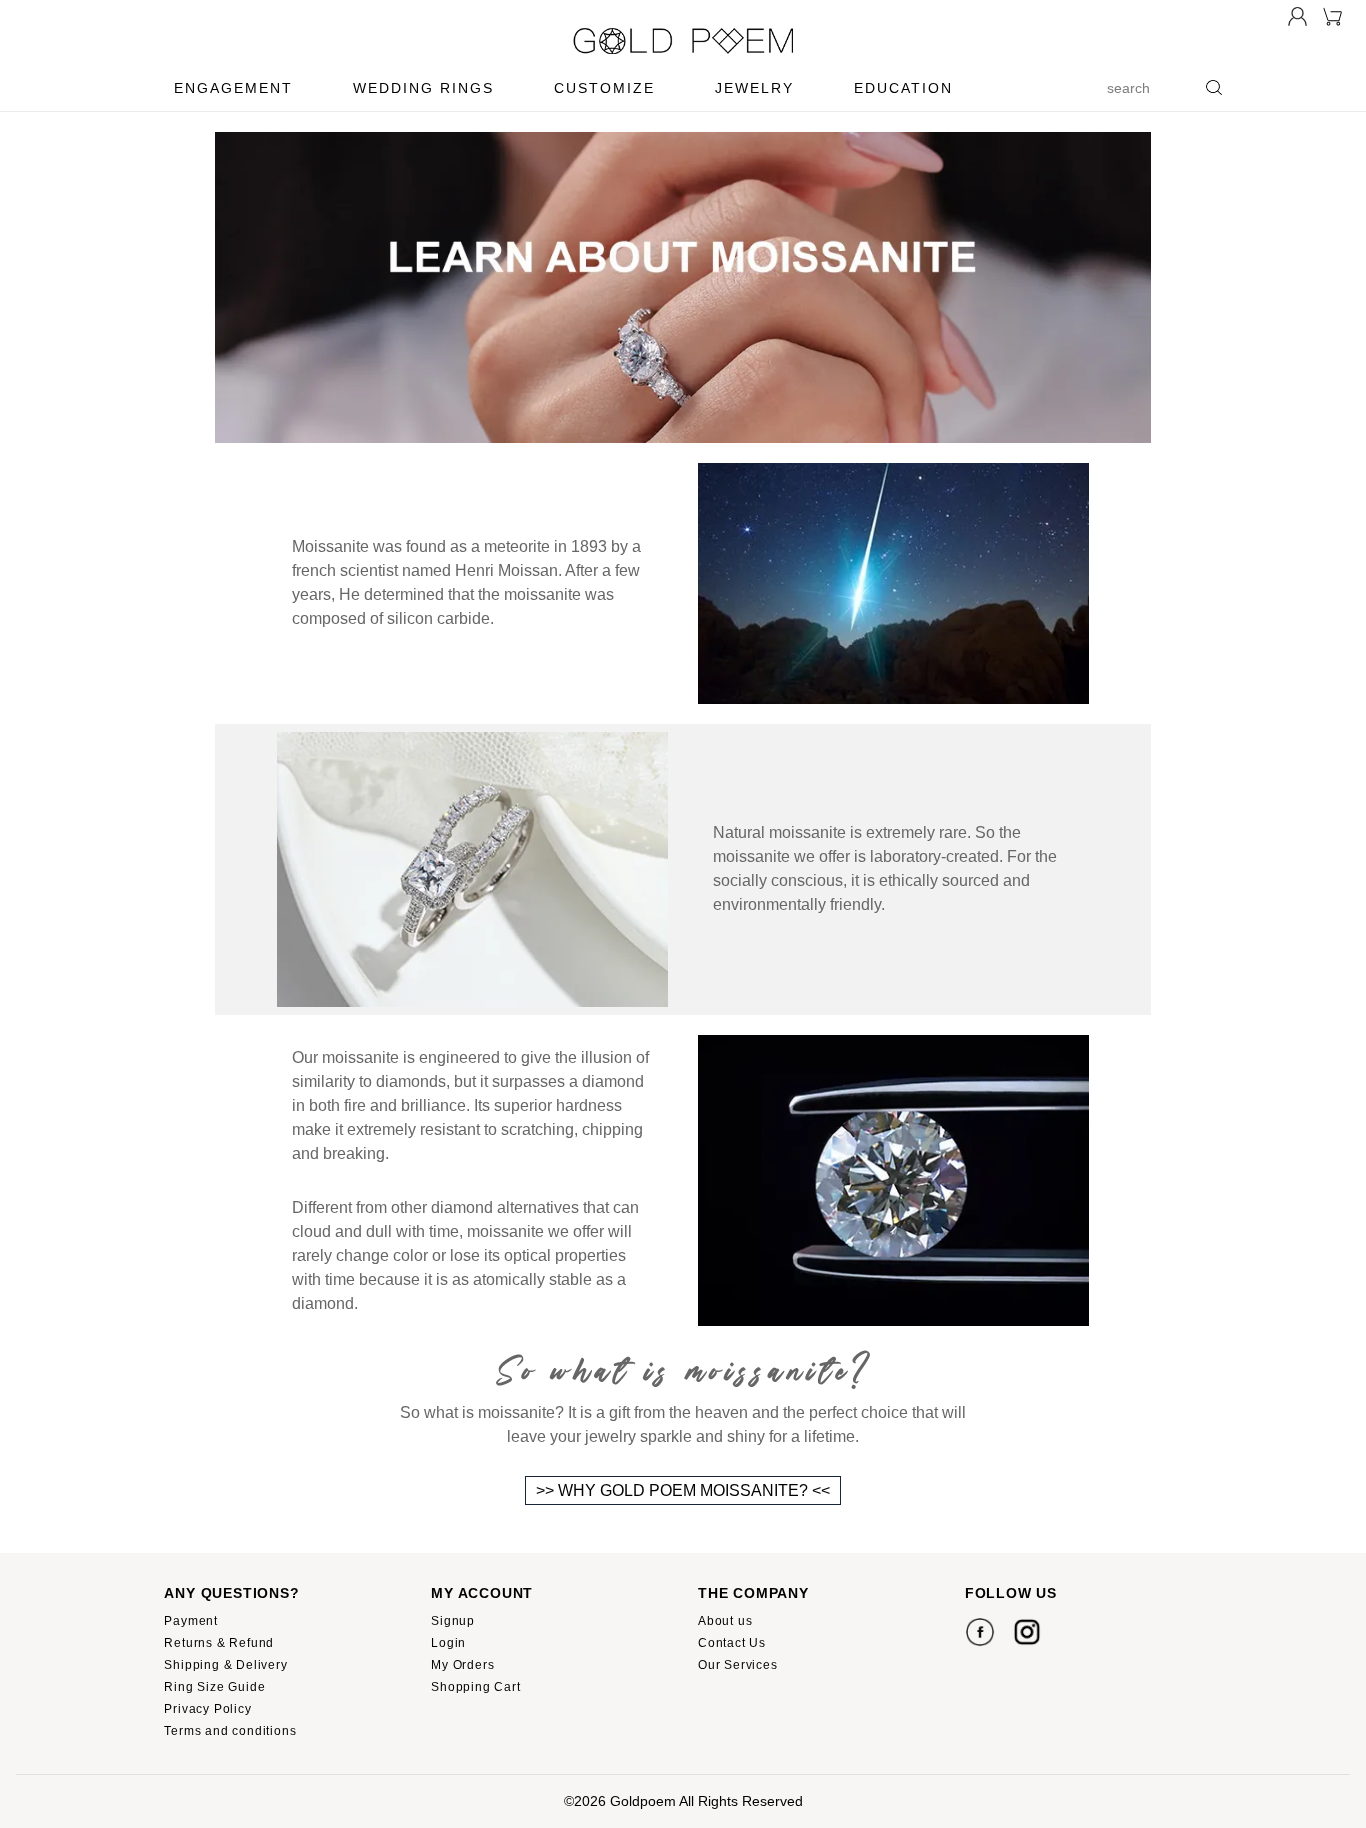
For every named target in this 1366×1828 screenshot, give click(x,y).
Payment (191, 1621)
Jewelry (754, 88)
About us (725, 1621)
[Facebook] (980, 1631)
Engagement (233, 88)
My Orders (462, 1665)
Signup (453, 1621)
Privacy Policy (207, 1709)
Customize (604, 88)
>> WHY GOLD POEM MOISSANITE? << (683, 1490)
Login (448, 1643)
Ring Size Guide (214, 1687)
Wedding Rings (423, 88)
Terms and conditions (230, 1731)
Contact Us (732, 1643)
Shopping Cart (475, 1687)
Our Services (738, 1665)
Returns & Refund (219, 1643)
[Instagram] (1027, 1631)
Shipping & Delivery (225, 1665)
